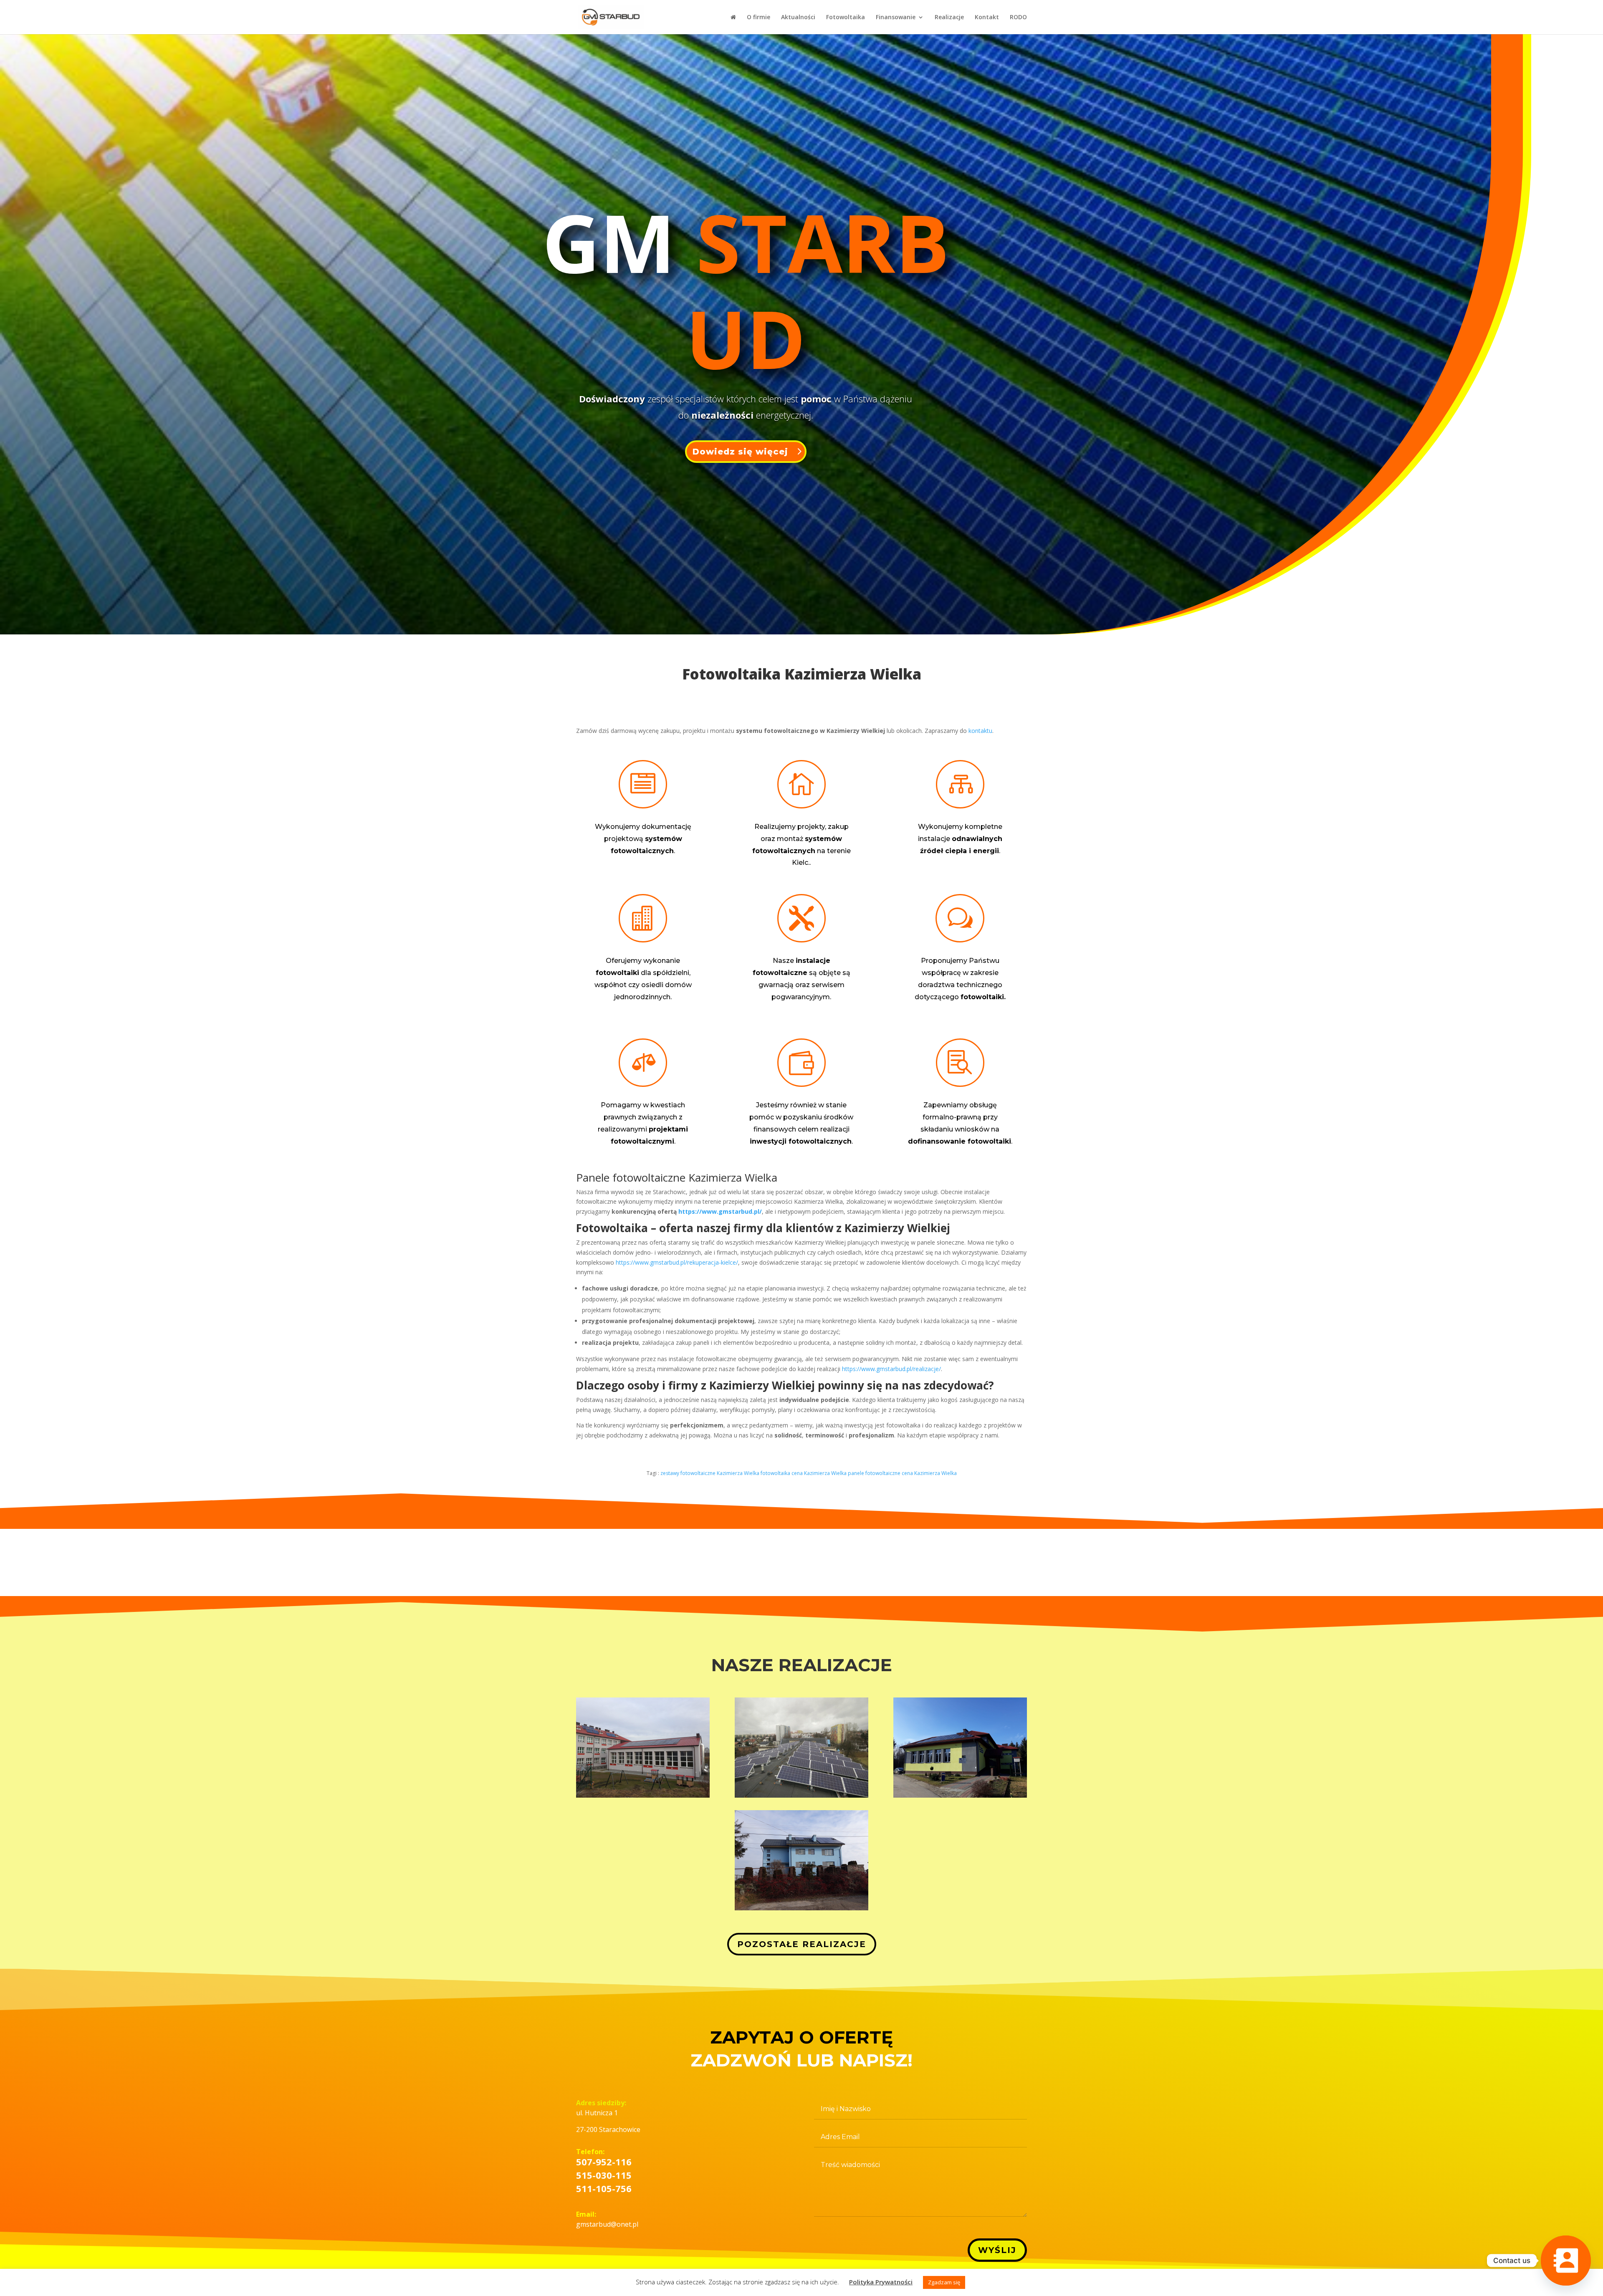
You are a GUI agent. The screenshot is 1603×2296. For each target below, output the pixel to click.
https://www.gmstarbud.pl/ (720, 1211)
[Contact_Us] (1566, 2261)
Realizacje (949, 18)
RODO (1018, 18)
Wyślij (997, 2250)
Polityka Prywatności (881, 2282)
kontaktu (980, 731)
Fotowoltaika (846, 18)
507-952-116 (604, 2162)
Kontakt (987, 18)
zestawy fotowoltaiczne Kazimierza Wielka (710, 1473)
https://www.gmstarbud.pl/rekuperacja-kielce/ (677, 1262)
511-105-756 (604, 2188)
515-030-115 (604, 2175)
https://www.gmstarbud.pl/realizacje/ (891, 1369)
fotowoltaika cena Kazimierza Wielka (804, 1473)
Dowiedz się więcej (740, 452)
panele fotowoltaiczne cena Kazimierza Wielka (902, 1473)
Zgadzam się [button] (944, 2282)
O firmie (759, 18)
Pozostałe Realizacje (802, 1944)
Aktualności (798, 18)
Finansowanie (896, 18)
